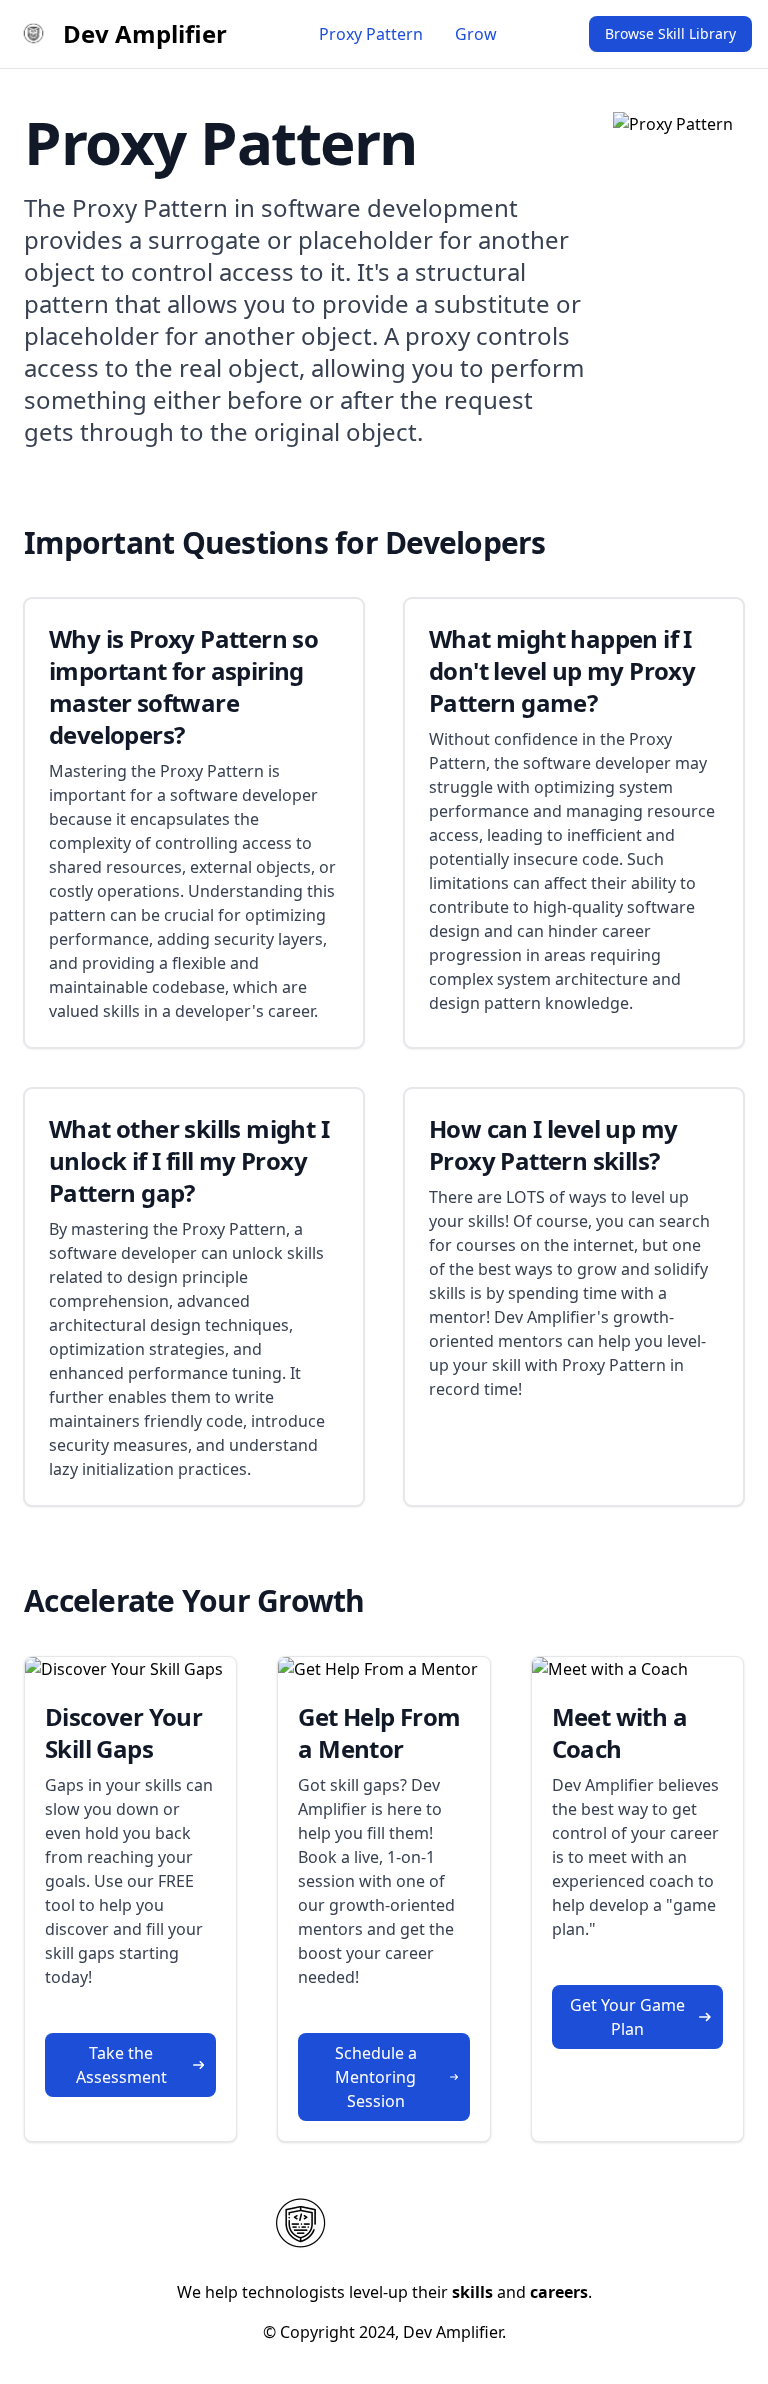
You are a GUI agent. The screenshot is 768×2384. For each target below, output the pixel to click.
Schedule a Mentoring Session (376, 2077)
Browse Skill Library (670, 33)
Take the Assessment (121, 2065)
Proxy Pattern (371, 34)
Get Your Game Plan (627, 2017)
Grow (476, 34)
